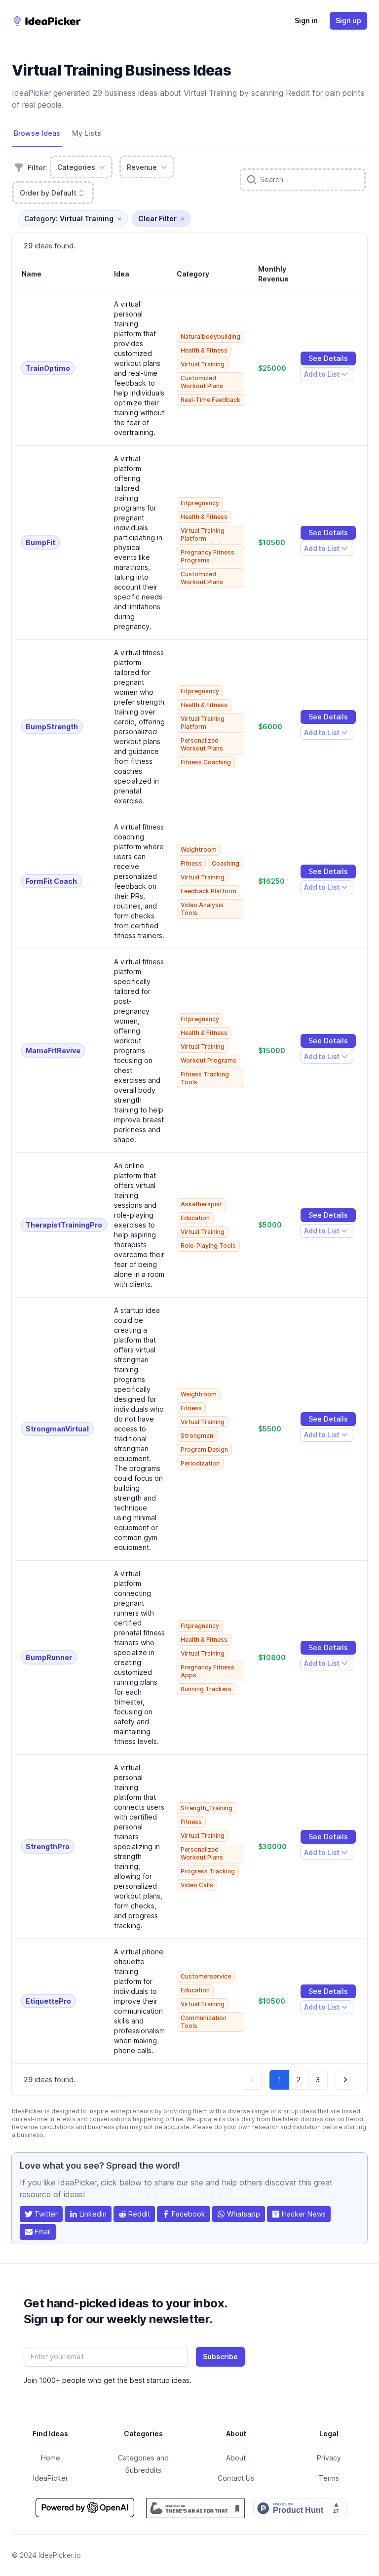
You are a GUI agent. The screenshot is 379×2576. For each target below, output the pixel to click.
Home (51, 2458)
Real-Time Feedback (210, 400)
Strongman (197, 1436)
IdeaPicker (51, 2478)
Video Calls (197, 1885)
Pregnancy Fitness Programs (208, 556)
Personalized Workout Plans (202, 744)
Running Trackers (206, 1689)
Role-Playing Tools (208, 1246)
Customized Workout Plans (202, 382)
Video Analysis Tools (202, 909)
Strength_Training (207, 1808)
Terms (329, 2478)
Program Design (204, 1449)
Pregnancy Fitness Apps (208, 1671)
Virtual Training (203, 364)
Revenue (142, 167)
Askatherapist (201, 1204)
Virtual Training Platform (203, 535)
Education (195, 1218)
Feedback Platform (208, 891)
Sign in (306, 20)
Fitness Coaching (206, 762)
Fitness (191, 863)
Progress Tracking (208, 1871)
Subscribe (220, 2357)
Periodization (200, 1463)
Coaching (226, 863)
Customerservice (206, 1976)
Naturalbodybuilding (210, 337)
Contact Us (236, 2478)
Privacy (329, 2458)
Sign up (348, 20)
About (236, 2458)
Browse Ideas (37, 133)
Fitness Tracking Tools (205, 1078)
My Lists (87, 133)
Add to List (322, 376)
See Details (328, 358)
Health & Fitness (204, 350)
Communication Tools (204, 2022)
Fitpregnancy (200, 503)
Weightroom (199, 850)
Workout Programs (208, 1060)
